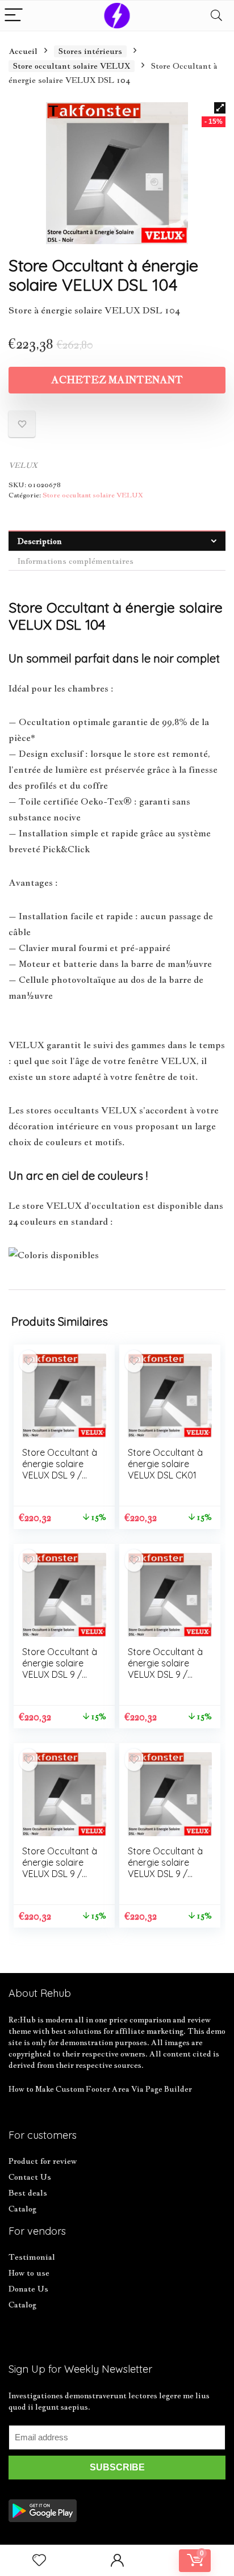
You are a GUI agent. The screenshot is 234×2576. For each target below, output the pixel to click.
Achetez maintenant (117, 380)
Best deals (28, 2193)
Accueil (23, 51)
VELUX (23, 465)
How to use (29, 2273)
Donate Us (28, 2289)
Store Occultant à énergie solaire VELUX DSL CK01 (165, 1464)
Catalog (22, 2209)
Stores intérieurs (90, 51)
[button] (220, 108)
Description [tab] (40, 541)
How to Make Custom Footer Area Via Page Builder (100, 2089)
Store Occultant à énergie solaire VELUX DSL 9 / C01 (60, 1469)
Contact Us (30, 2177)
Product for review (43, 2161)
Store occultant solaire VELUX (72, 66)
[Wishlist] (39, 2560)
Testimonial (32, 2257)
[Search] (216, 16)
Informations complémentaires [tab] (76, 561)
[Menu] (14, 16)
